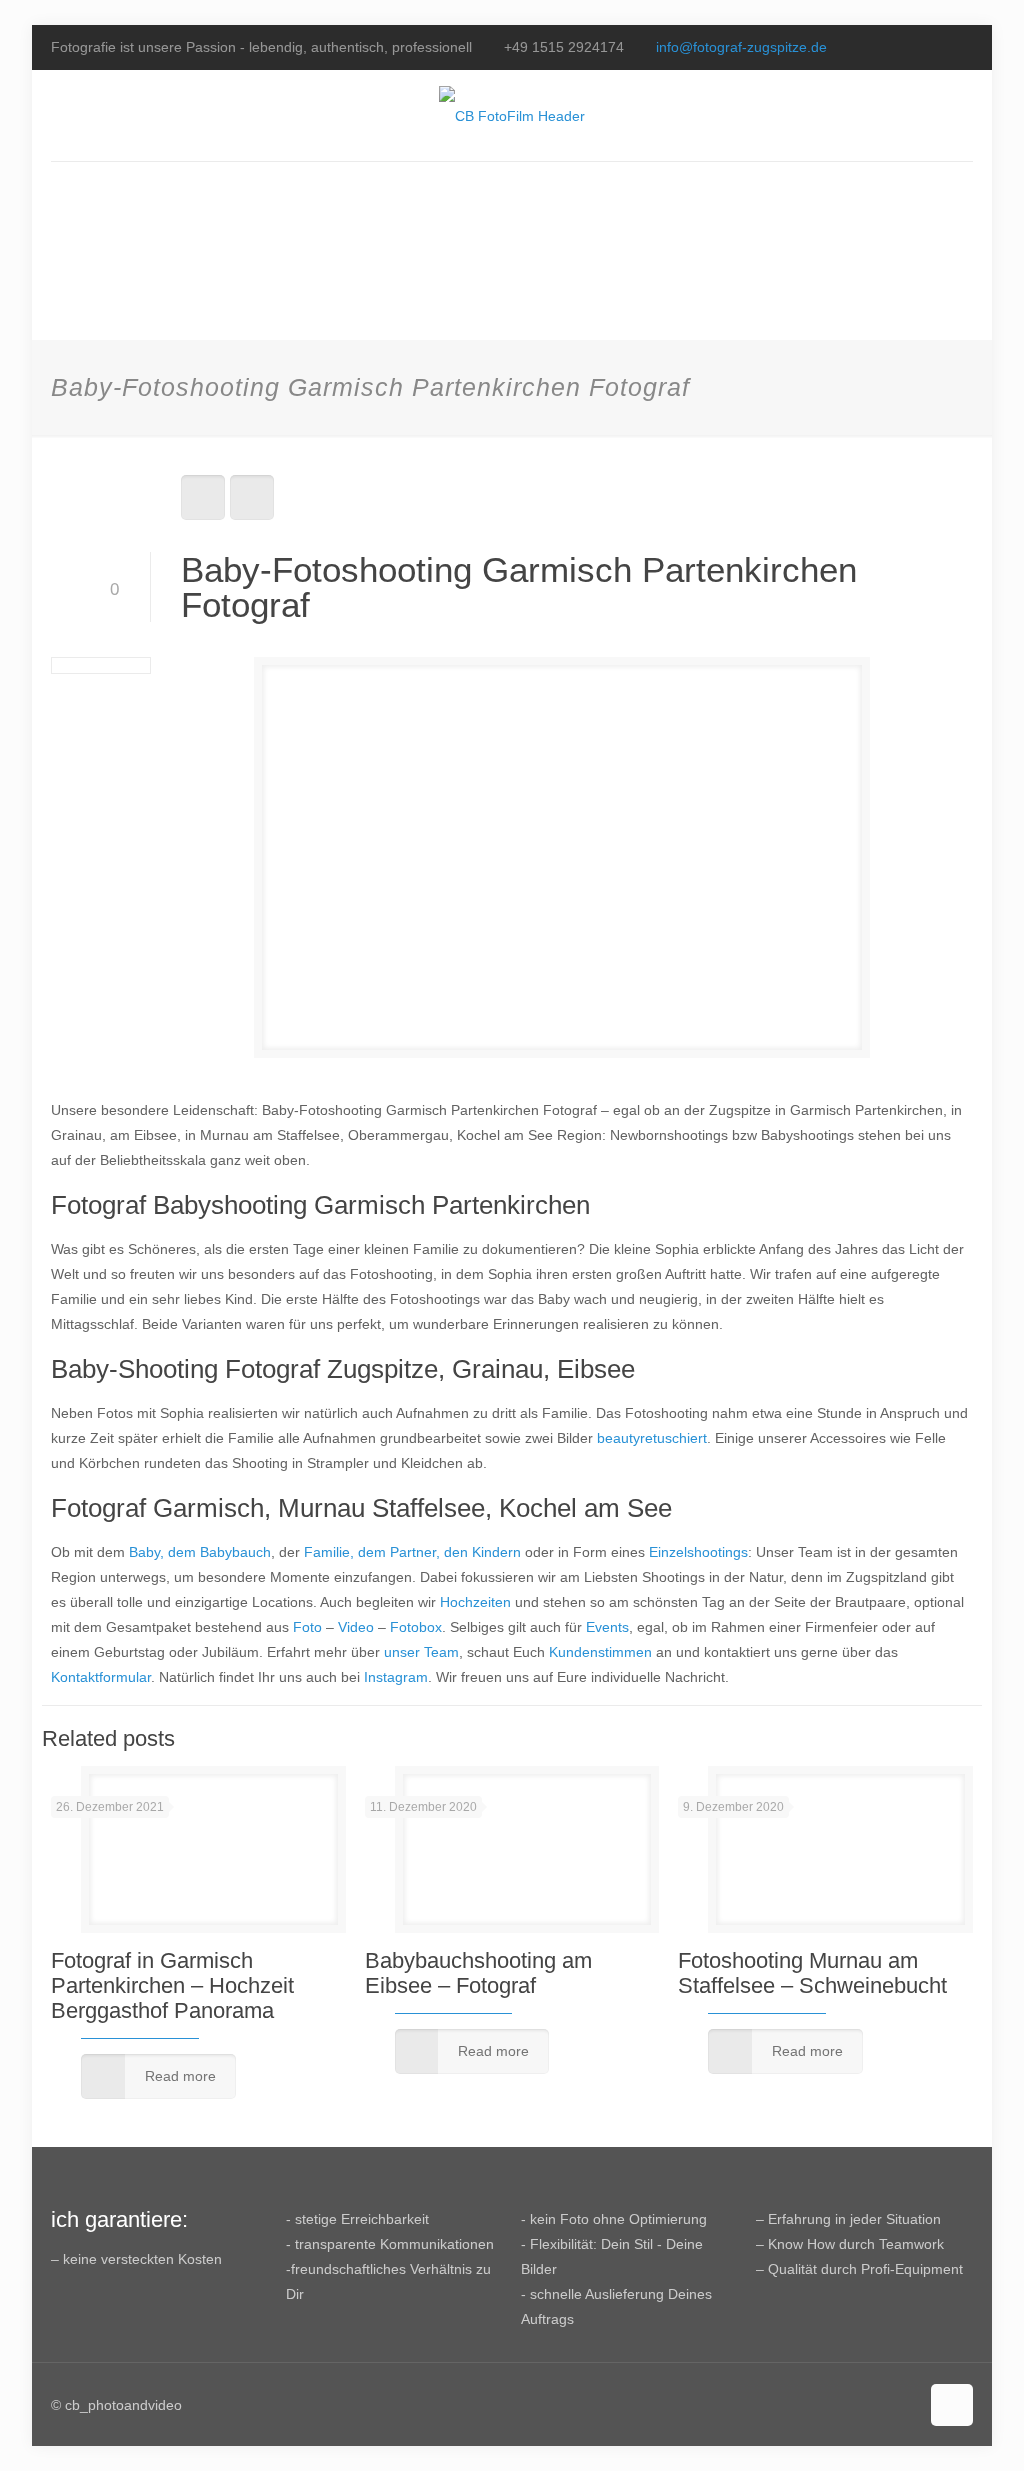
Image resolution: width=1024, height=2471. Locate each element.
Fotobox (416, 1627)
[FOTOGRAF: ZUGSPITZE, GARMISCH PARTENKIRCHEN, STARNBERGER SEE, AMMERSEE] (512, 115)
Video (356, 1627)
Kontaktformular (101, 1677)
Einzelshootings (698, 1552)
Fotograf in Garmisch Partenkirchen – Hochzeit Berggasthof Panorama (172, 1985)
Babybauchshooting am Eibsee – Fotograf (478, 1973)
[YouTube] (935, 46)
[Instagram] (962, 46)
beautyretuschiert (652, 1438)
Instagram (396, 1677)
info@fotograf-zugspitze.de (741, 47)
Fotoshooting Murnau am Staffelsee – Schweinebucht (812, 1973)
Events (607, 1627)
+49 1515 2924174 (564, 47)
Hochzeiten (475, 1602)
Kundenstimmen (600, 1652)
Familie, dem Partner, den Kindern (412, 1552)
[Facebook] (908, 46)
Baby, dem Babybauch (200, 1552)
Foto (307, 1627)
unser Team (421, 1652)
